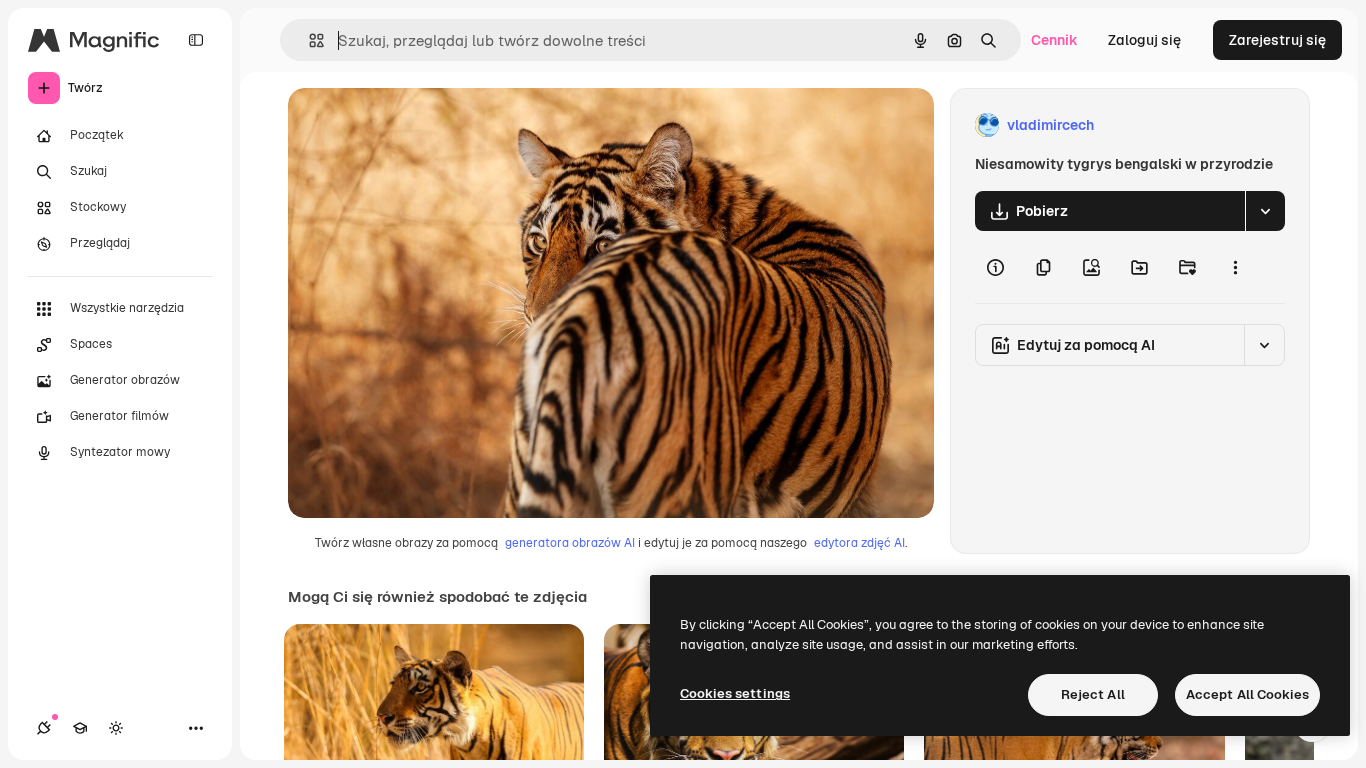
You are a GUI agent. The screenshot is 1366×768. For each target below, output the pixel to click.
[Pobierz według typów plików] (1265, 211)
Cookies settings (735, 693)
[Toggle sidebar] (196, 40)
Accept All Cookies (1247, 694)
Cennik (1054, 40)
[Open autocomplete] (308, 40)
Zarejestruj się (1277, 40)
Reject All (1093, 694)
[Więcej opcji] (1235, 267)
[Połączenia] (44, 728)
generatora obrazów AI (570, 543)
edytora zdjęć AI (859, 543)
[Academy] (80, 728)
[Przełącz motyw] (116, 728)
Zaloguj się (1144, 40)
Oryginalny (426, 125)
